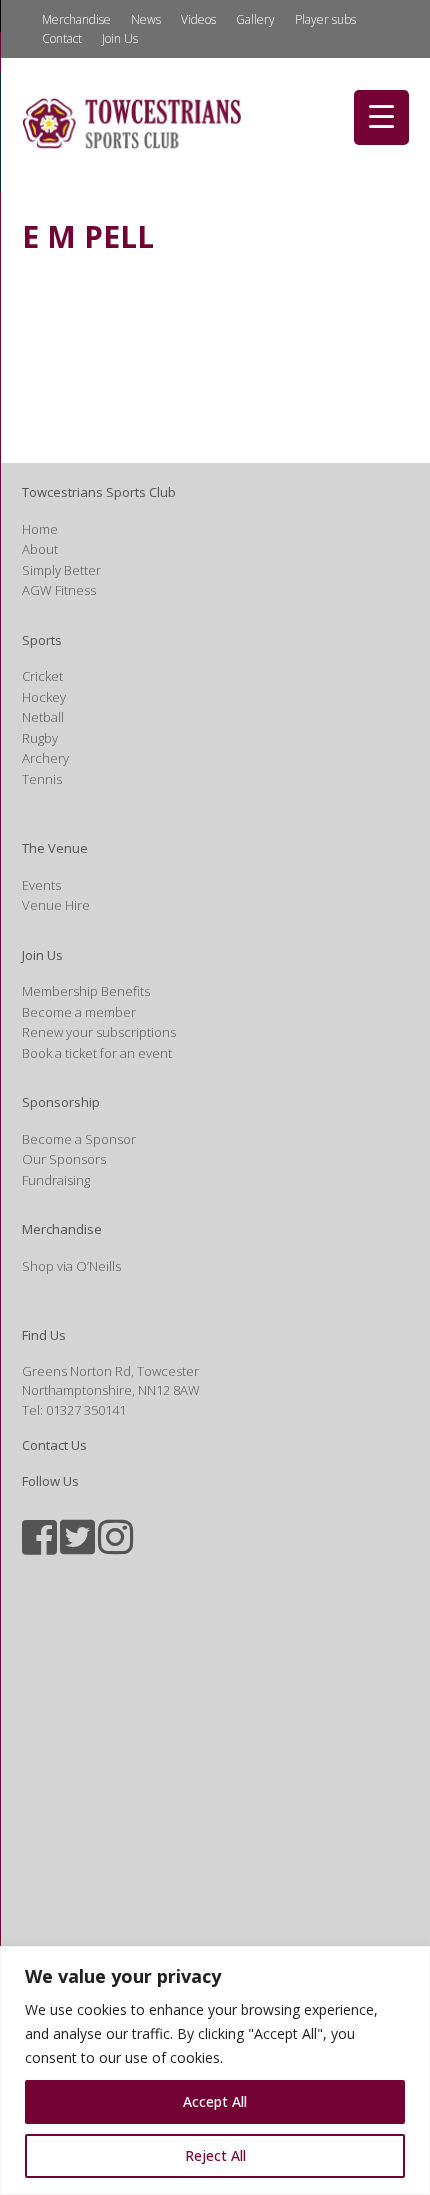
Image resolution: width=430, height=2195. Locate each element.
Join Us (120, 38)
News (146, 19)
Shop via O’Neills (71, 1266)
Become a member (79, 1012)
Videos (198, 19)
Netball (43, 717)
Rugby (40, 738)
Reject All (215, 2155)
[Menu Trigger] (381, 117)
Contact (62, 38)
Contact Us (54, 1445)
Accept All (215, 2101)
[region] (215, 2070)
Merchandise (76, 19)
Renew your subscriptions (99, 1032)
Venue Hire (56, 905)
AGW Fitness (59, 590)
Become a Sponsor (79, 1139)
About (40, 549)
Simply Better (61, 570)
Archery (45, 758)
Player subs (325, 19)
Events (41, 885)
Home (40, 529)
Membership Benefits (86, 991)
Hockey (44, 697)
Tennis (42, 779)
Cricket (42, 676)
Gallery (255, 19)
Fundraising (56, 1180)
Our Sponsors (64, 1159)
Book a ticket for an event (97, 1053)
